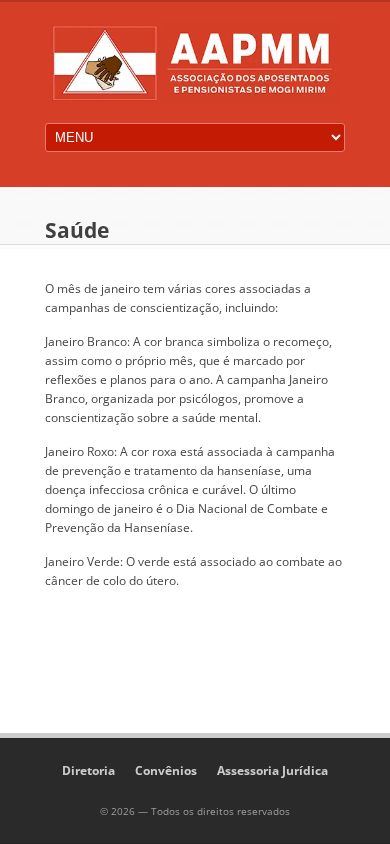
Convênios (166, 770)
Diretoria (88, 770)
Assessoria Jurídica (272, 770)
